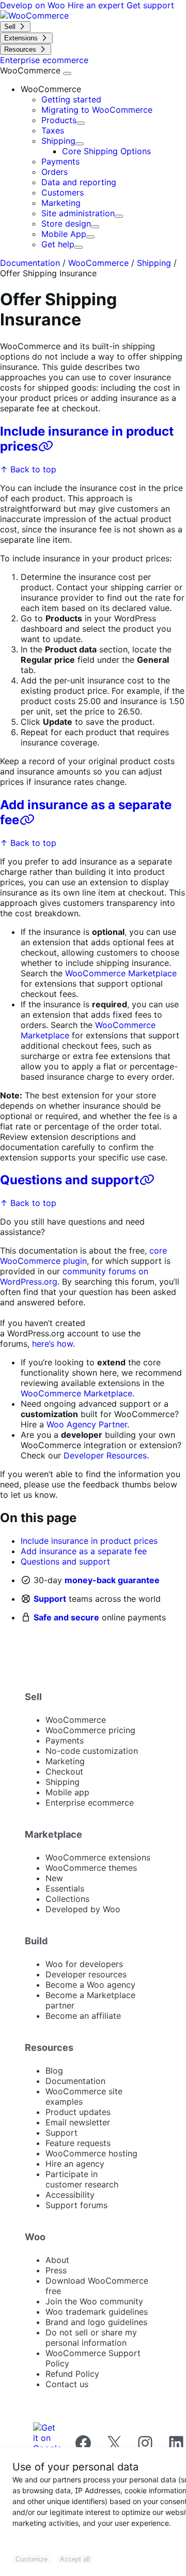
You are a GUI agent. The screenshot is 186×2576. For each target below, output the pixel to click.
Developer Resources (105, 1455)
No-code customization (92, 1751)
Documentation (30, 263)
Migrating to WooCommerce (97, 110)
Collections (67, 1899)
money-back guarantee (112, 1580)
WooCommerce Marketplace (121, 973)
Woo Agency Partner (87, 1424)
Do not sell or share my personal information (91, 2337)
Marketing (61, 203)
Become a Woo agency (90, 1985)
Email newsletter (78, 2122)
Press (56, 2270)
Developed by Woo (83, 1909)
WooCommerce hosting (91, 2153)
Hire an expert (97, 5)
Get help (58, 244)
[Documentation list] (67, 73)
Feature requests (78, 2143)
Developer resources (86, 1974)
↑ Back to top (28, 469)
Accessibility (70, 2195)
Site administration (78, 213)
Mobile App (64, 234)
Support (50, 1599)
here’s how (52, 1344)
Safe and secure (66, 1617)
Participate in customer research (82, 2179)
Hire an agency (75, 2164)
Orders (55, 172)
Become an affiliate (83, 2016)
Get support (150, 5)
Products (59, 120)
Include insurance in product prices (89, 1541)
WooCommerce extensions (98, 1857)
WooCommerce (32, 70)
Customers (63, 192)
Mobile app (67, 1792)
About (57, 2260)
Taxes (53, 130)
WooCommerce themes (91, 1868)
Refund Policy (72, 2374)
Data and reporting (79, 182)
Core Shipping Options (106, 151)
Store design (66, 224)
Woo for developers (84, 1964)
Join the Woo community (94, 2301)
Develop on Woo (34, 5)
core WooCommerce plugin (83, 1256)
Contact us (67, 2384)
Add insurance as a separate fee (84, 1551)
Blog (54, 2071)
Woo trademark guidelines (97, 2312)
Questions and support (69, 1180)
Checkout (64, 1771)
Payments (60, 161)
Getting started (71, 99)
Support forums (76, 2205)
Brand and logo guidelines (96, 2322)
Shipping (58, 141)
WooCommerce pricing (90, 1730)
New (54, 1878)
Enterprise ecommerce (90, 1803)
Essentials (65, 1888)
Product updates (78, 2112)
